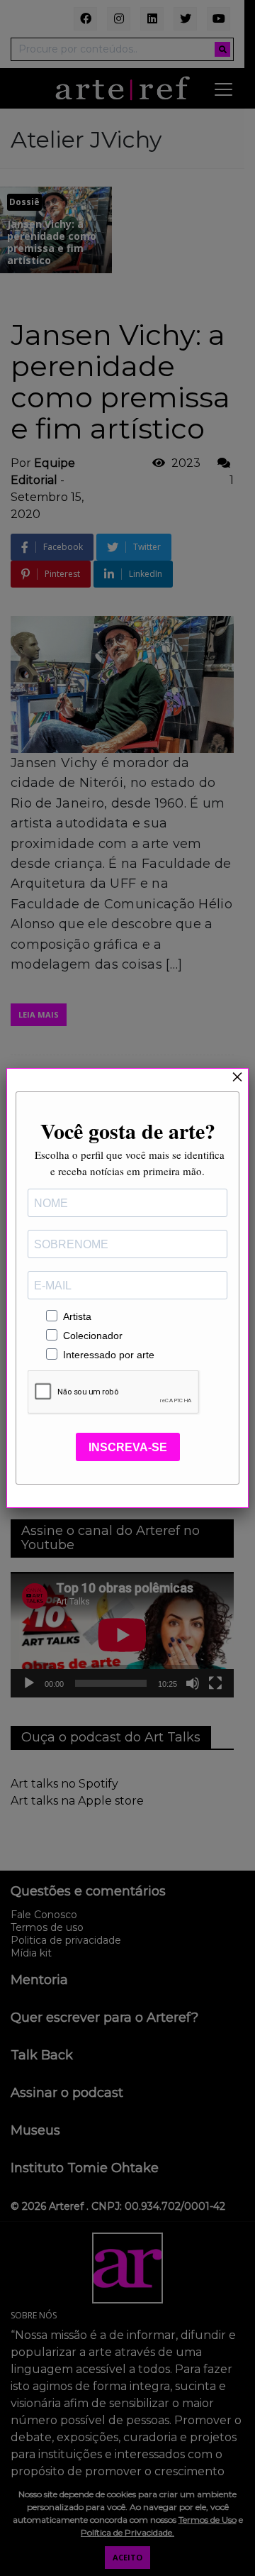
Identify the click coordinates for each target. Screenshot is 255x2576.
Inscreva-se (128, 1447)
